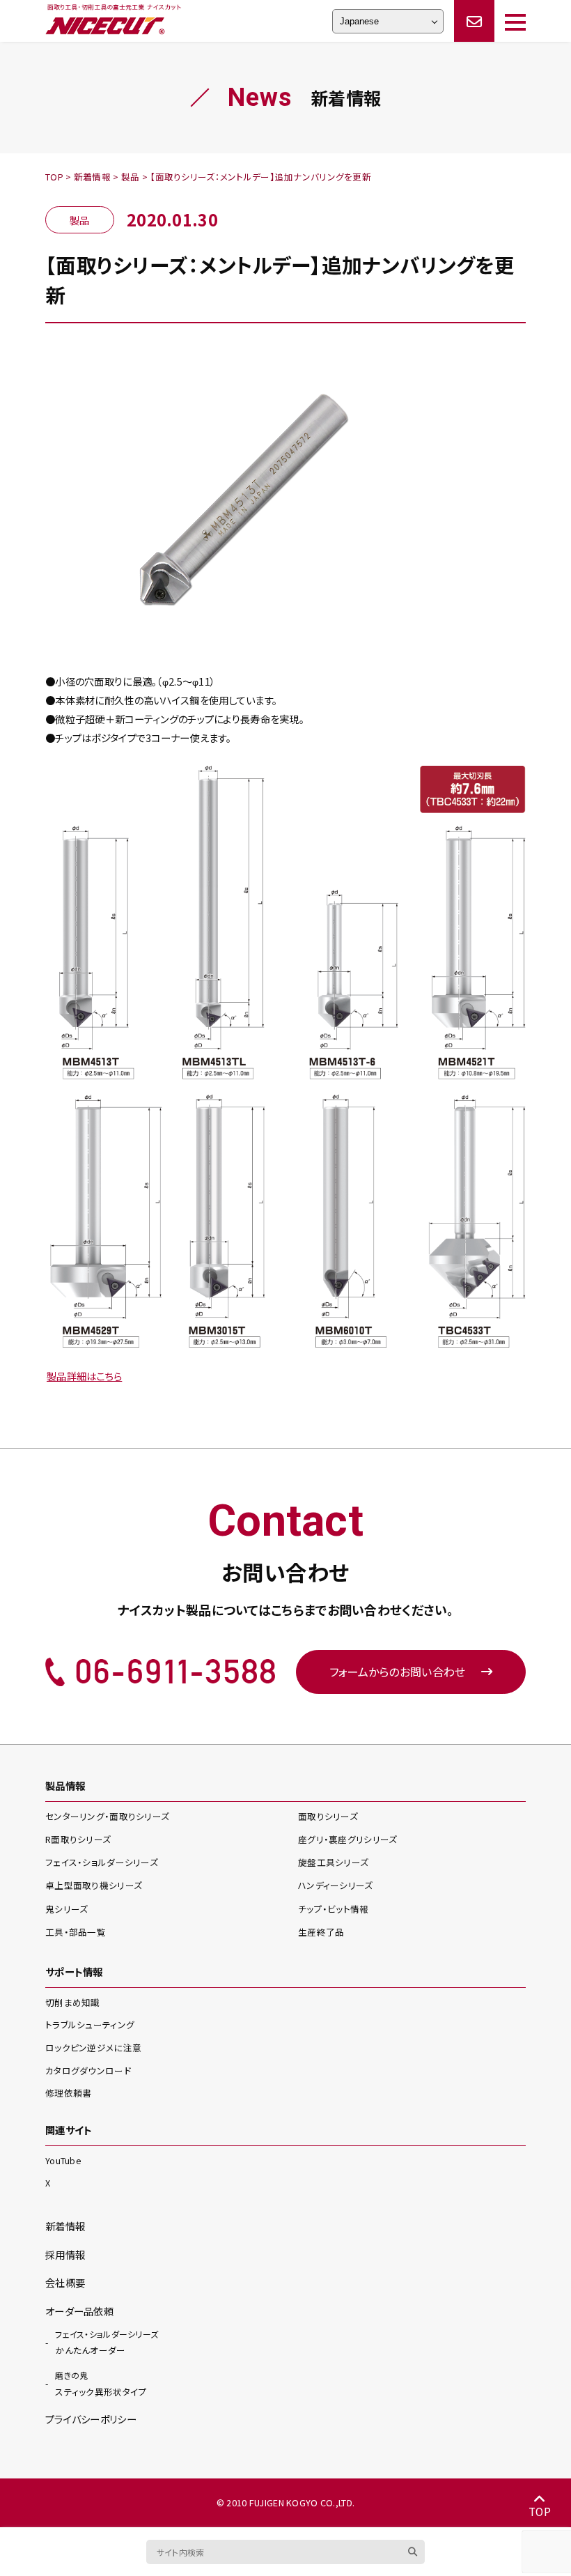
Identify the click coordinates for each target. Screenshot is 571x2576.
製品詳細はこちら (84, 1376)
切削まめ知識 (73, 2002)
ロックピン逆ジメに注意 (93, 2047)
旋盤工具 (333, 1862)
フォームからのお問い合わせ (398, 1672)
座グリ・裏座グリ (347, 1839)
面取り (328, 1816)
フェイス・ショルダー (102, 1862)
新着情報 (65, 2226)
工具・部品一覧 (76, 1932)
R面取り (78, 1839)
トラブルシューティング (90, 2024)
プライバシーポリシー (91, 2419)
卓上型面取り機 (94, 1885)
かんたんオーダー (107, 2343)
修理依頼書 (68, 2093)
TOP (540, 2511)
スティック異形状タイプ (101, 2384)
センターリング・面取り (107, 1816)
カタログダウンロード (88, 2070)
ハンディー (336, 1885)
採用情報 (65, 2254)
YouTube (63, 2160)
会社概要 (65, 2282)
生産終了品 (321, 1932)
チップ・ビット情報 (334, 1909)
